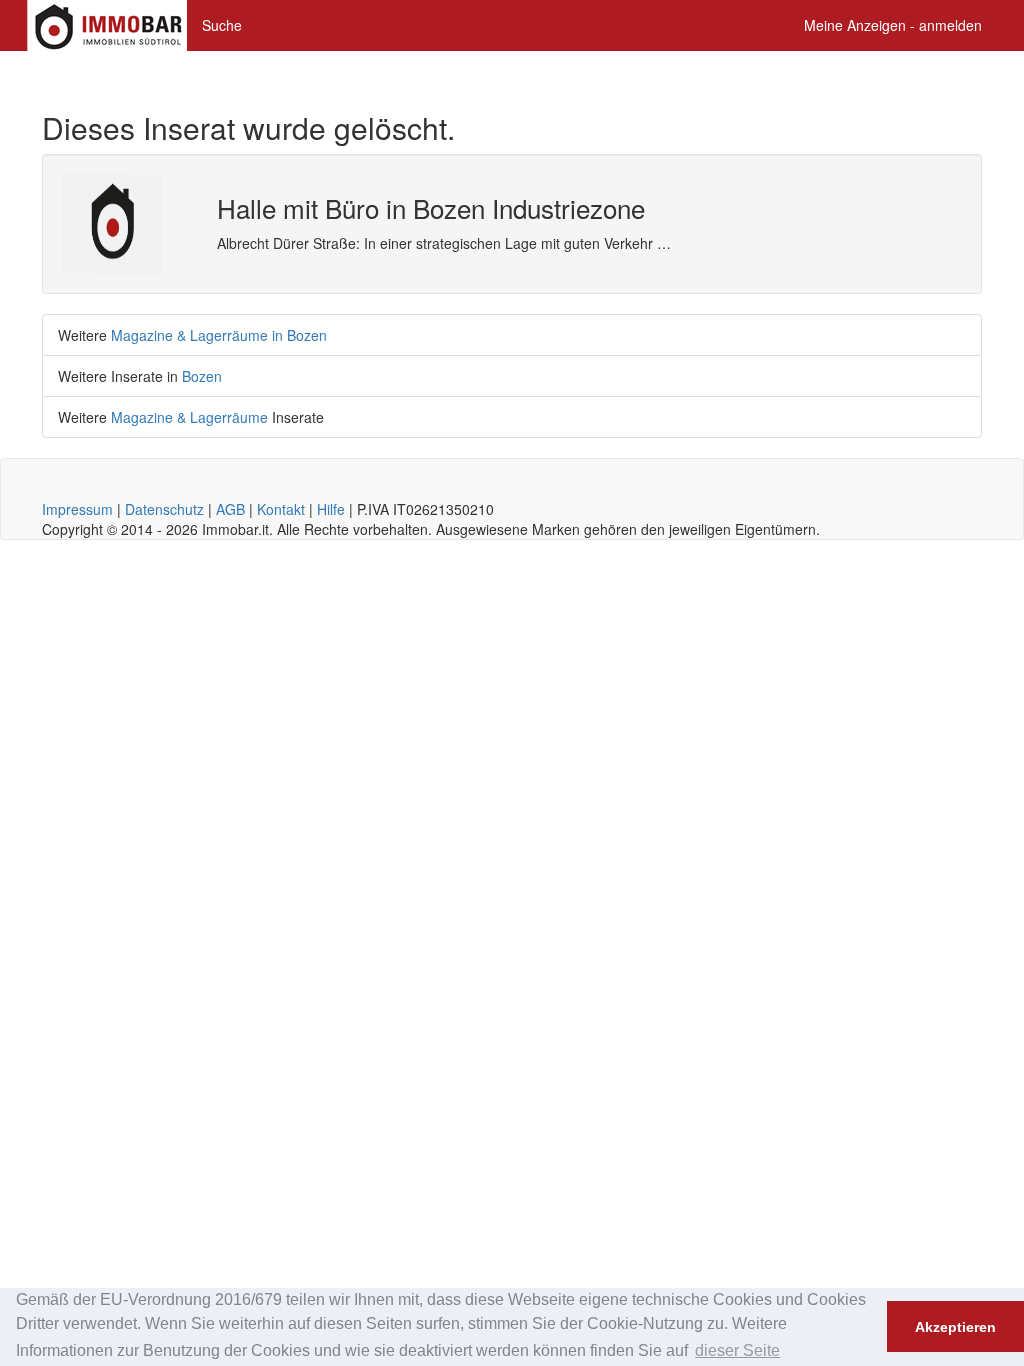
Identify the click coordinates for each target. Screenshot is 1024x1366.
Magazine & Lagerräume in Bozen (219, 335)
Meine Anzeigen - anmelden (893, 25)
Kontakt (281, 509)
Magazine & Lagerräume (189, 417)
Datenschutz (164, 509)
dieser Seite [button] (737, 1350)
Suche (222, 25)
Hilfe (331, 509)
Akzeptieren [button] (955, 1327)
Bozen (202, 376)
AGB (230, 509)
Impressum (77, 509)
